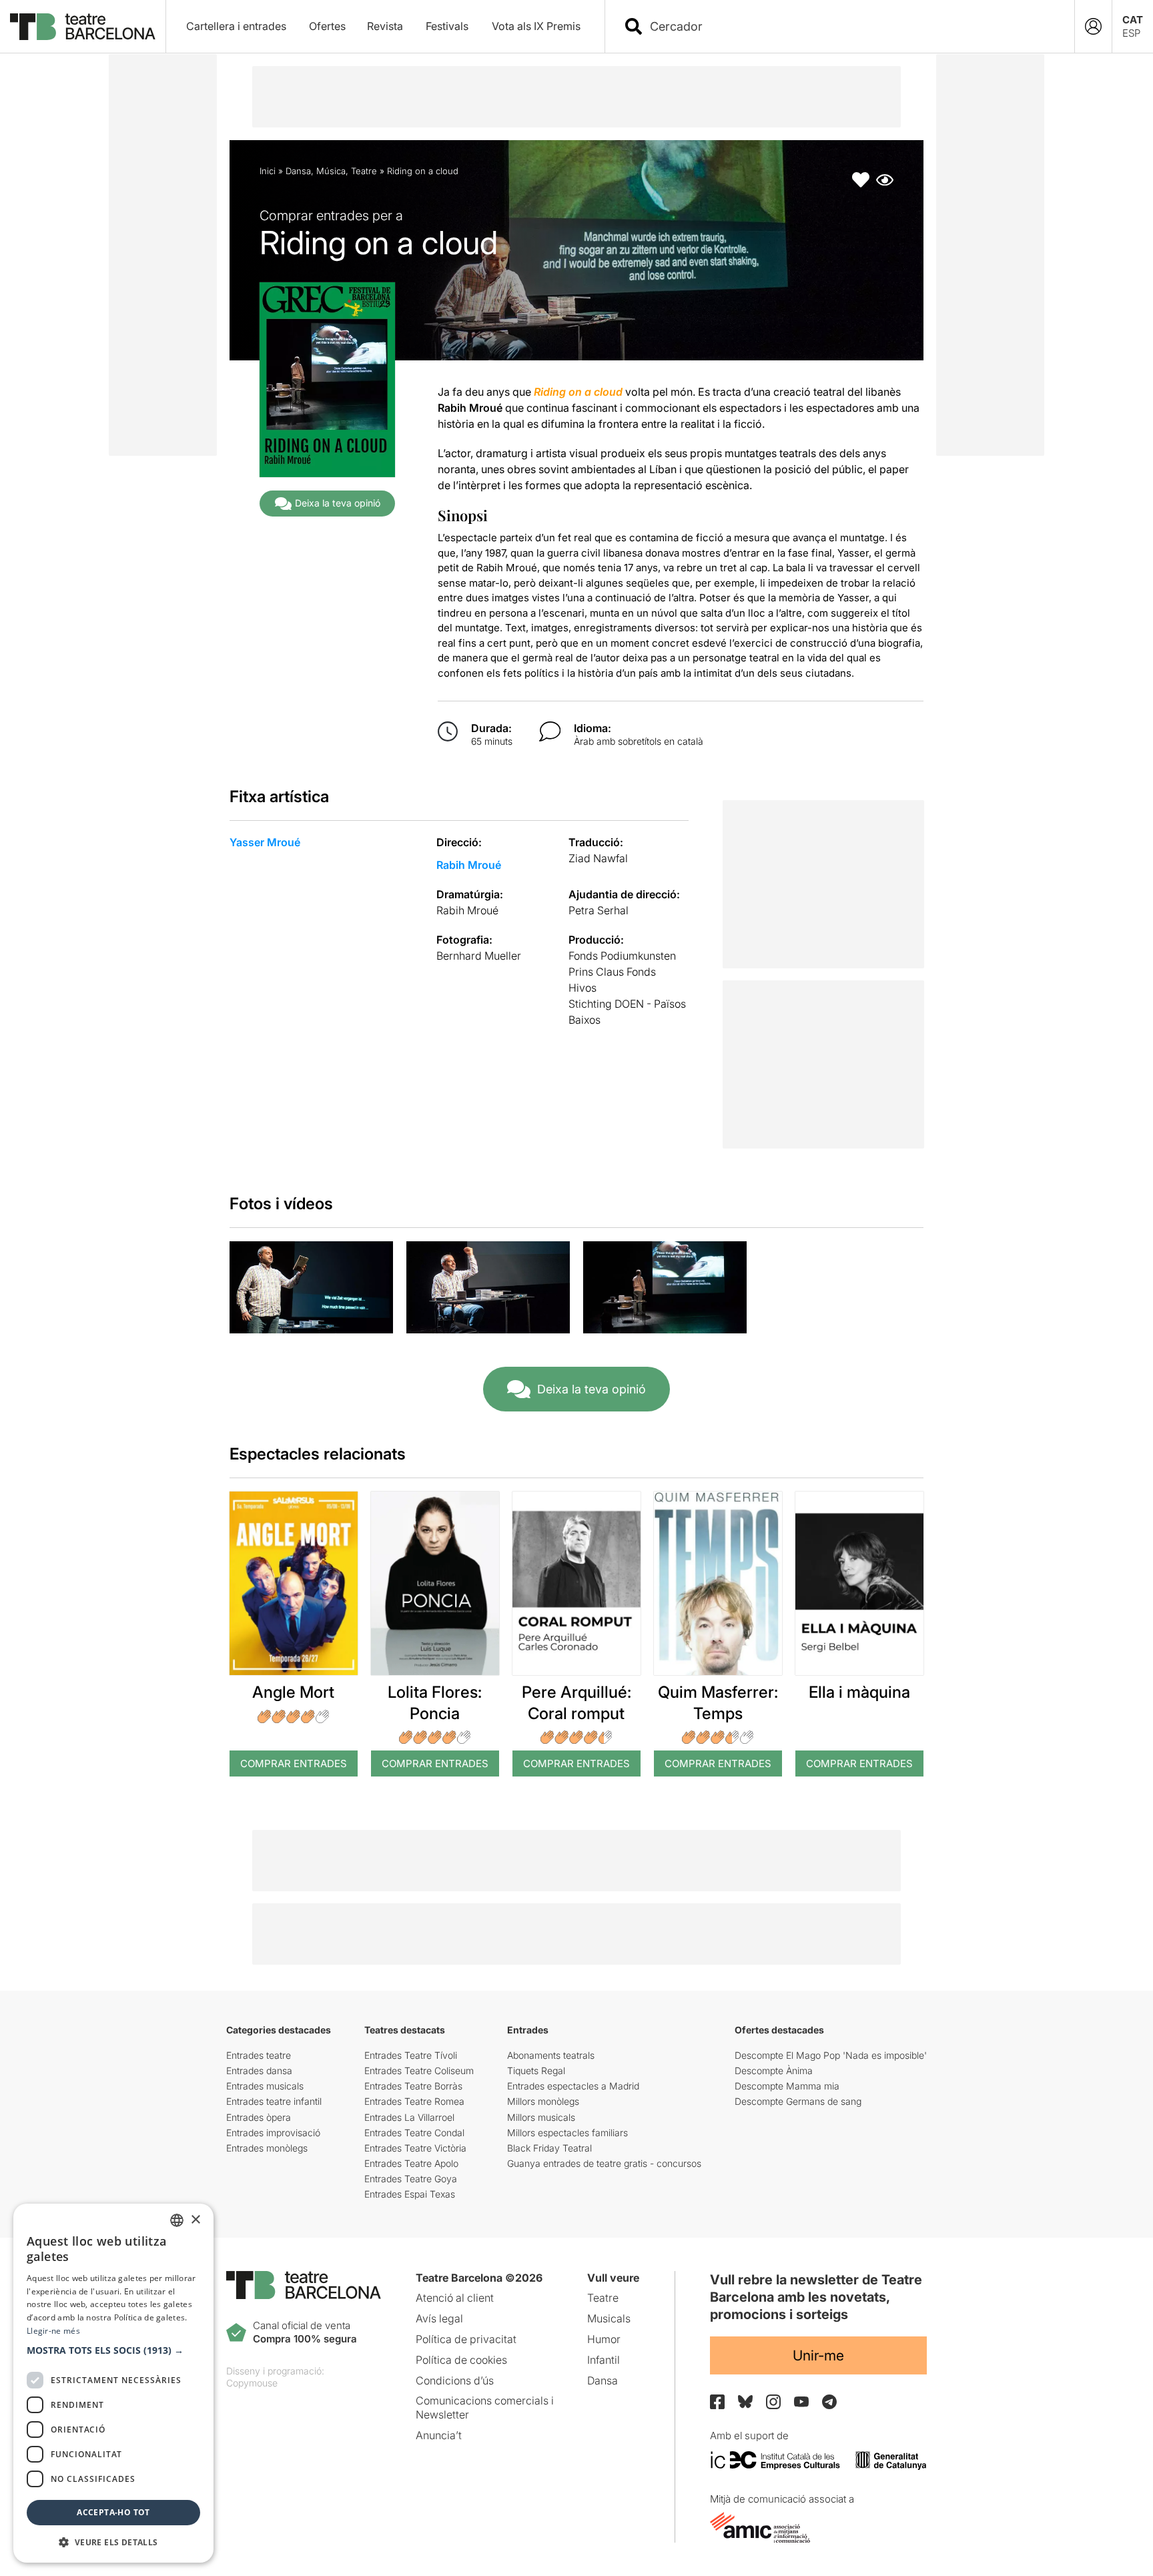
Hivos (583, 988)
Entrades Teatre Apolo (411, 2163)
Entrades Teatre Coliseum (419, 2070)
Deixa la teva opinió (338, 503)
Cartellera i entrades (236, 26)
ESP (1131, 33)
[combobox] (851, 26)
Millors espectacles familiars (567, 2133)
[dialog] (113, 2383)
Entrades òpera (259, 2117)
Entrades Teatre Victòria (415, 2148)
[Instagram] (773, 2402)
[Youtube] (801, 2401)
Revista (385, 26)
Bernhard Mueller (479, 956)
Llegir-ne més (53, 2331)
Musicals (609, 2318)
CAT (1133, 20)
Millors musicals (541, 2117)
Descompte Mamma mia (787, 2086)
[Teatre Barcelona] (83, 27)
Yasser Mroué (265, 842)
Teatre (364, 171)
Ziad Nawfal (598, 858)
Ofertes (327, 26)
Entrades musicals (265, 2086)
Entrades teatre (259, 2055)
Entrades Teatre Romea (414, 2101)
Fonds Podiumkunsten (622, 956)
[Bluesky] (745, 2401)
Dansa (298, 171)
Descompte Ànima (774, 2070)
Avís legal (439, 2318)
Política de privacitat (466, 2339)
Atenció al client (455, 2298)
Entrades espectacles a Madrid (573, 2086)
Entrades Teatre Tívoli (411, 2055)
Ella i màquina (859, 1692)
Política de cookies (461, 2360)
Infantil (604, 2360)
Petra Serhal (599, 910)
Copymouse (252, 2383)
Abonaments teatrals (551, 2055)
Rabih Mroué (469, 865)
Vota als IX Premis (536, 26)
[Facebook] (717, 2402)
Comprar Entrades (294, 1763)
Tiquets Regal (536, 2070)
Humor (604, 2339)
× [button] (195, 2220)
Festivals (447, 26)
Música (331, 171)
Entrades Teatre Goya (411, 2179)
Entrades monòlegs (267, 2148)
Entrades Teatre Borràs (413, 2086)
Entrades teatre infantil (274, 2101)
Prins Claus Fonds (612, 972)
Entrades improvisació (273, 2133)
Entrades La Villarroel (409, 2117)
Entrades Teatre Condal (414, 2133)
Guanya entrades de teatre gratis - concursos (604, 2163)
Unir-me (818, 2355)
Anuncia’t (439, 2435)
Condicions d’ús (455, 2380)
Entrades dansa (259, 2070)
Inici (268, 171)
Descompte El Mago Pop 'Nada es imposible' (831, 2055)
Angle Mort (293, 1692)
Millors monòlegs (543, 2101)
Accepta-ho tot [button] (113, 2512)
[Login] (1093, 26)
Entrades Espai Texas (410, 2194)
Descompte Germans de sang (798, 2101)
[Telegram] (829, 2402)
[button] (113, 2350)
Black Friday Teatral (549, 2148)
